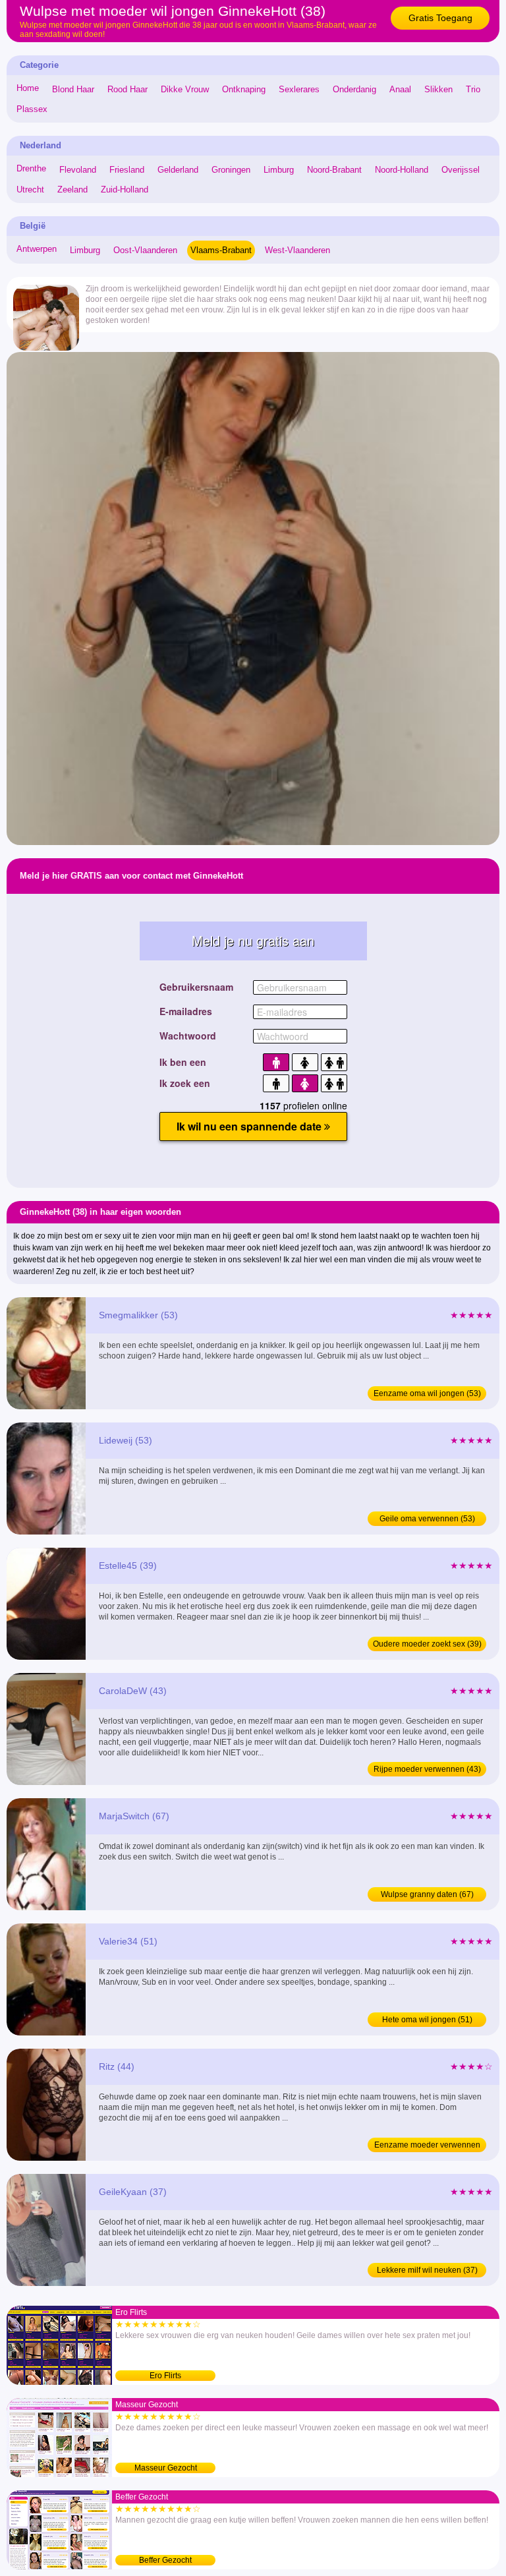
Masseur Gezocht (166, 2468)
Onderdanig (354, 89)
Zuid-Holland (125, 190)
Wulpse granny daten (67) (427, 1894)
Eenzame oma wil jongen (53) (427, 1393)
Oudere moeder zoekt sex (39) (427, 1644)
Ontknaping (244, 89)
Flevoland (78, 170)
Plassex (32, 109)
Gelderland (178, 170)
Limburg (279, 170)
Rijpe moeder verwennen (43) (427, 1769)
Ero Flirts (165, 2376)
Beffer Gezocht (165, 2560)
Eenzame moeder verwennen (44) (427, 2146)
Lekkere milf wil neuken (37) (427, 2270)
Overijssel (461, 170)
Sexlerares (299, 89)
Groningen (231, 170)
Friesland (127, 170)
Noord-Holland (402, 170)
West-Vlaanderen (297, 250)
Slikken (438, 89)
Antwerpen (37, 249)
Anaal (400, 89)
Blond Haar (73, 89)
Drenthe (31, 168)
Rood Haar (127, 89)
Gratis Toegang (440, 18)
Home (28, 88)
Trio (473, 89)
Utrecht (30, 190)
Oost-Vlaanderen (145, 250)
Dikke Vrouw (185, 89)
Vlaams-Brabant (221, 250)
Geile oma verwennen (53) (427, 1519)
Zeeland (72, 190)
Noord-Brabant (334, 170)
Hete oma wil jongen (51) (427, 2020)
